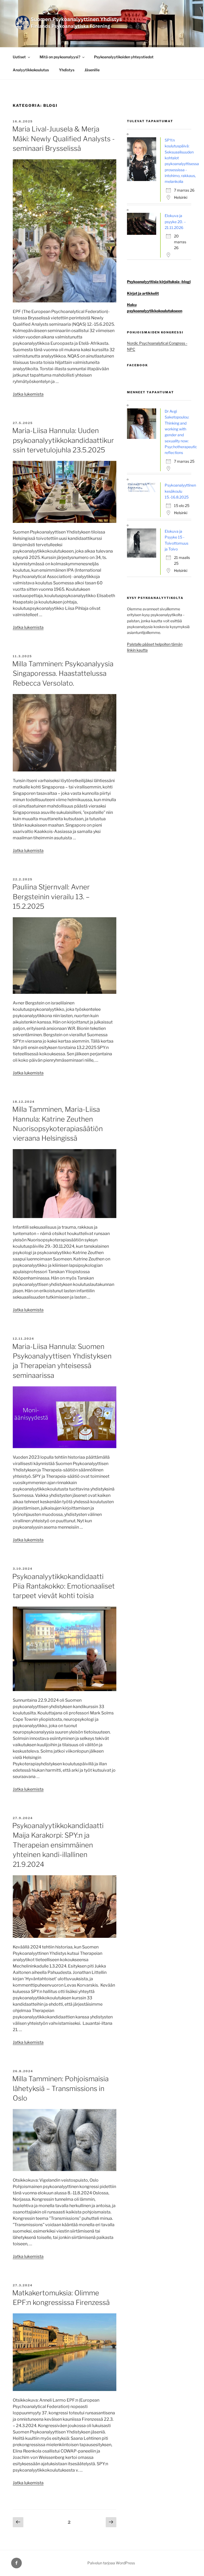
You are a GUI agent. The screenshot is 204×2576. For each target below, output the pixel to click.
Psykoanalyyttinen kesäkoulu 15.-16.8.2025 (180, 491)
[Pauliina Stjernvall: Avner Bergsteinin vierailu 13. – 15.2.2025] (65, 992)
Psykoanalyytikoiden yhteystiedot (124, 57)
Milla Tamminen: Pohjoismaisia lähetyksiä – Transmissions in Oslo (60, 2088)
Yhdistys (67, 70)
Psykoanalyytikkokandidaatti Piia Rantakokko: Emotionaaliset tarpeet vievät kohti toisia (63, 1586)
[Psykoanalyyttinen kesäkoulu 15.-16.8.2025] (143, 491)
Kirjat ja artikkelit (143, 293)
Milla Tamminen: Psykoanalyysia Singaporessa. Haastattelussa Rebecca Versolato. (63, 673)
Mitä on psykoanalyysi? (60, 57)
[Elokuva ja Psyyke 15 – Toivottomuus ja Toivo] (143, 556)
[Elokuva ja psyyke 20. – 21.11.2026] (143, 233)
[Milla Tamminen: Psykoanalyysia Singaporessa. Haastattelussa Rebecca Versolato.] (65, 770)
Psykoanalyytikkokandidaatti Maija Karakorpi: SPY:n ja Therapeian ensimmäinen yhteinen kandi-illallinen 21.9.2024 (58, 1845)
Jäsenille (92, 70)
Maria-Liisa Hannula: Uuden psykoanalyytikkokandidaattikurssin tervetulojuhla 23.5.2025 (63, 440)
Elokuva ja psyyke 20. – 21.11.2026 (175, 222)
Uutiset (19, 57)
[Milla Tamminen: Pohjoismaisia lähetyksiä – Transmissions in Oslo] (65, 2170)
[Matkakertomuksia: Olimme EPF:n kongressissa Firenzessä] (65, 2390)
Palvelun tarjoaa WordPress (111, 2563)
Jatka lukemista (28, 394)
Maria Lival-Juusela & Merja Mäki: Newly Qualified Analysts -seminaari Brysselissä (63, 139)
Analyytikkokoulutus (31, 70)
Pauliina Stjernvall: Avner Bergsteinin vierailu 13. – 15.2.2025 (51, 897)
